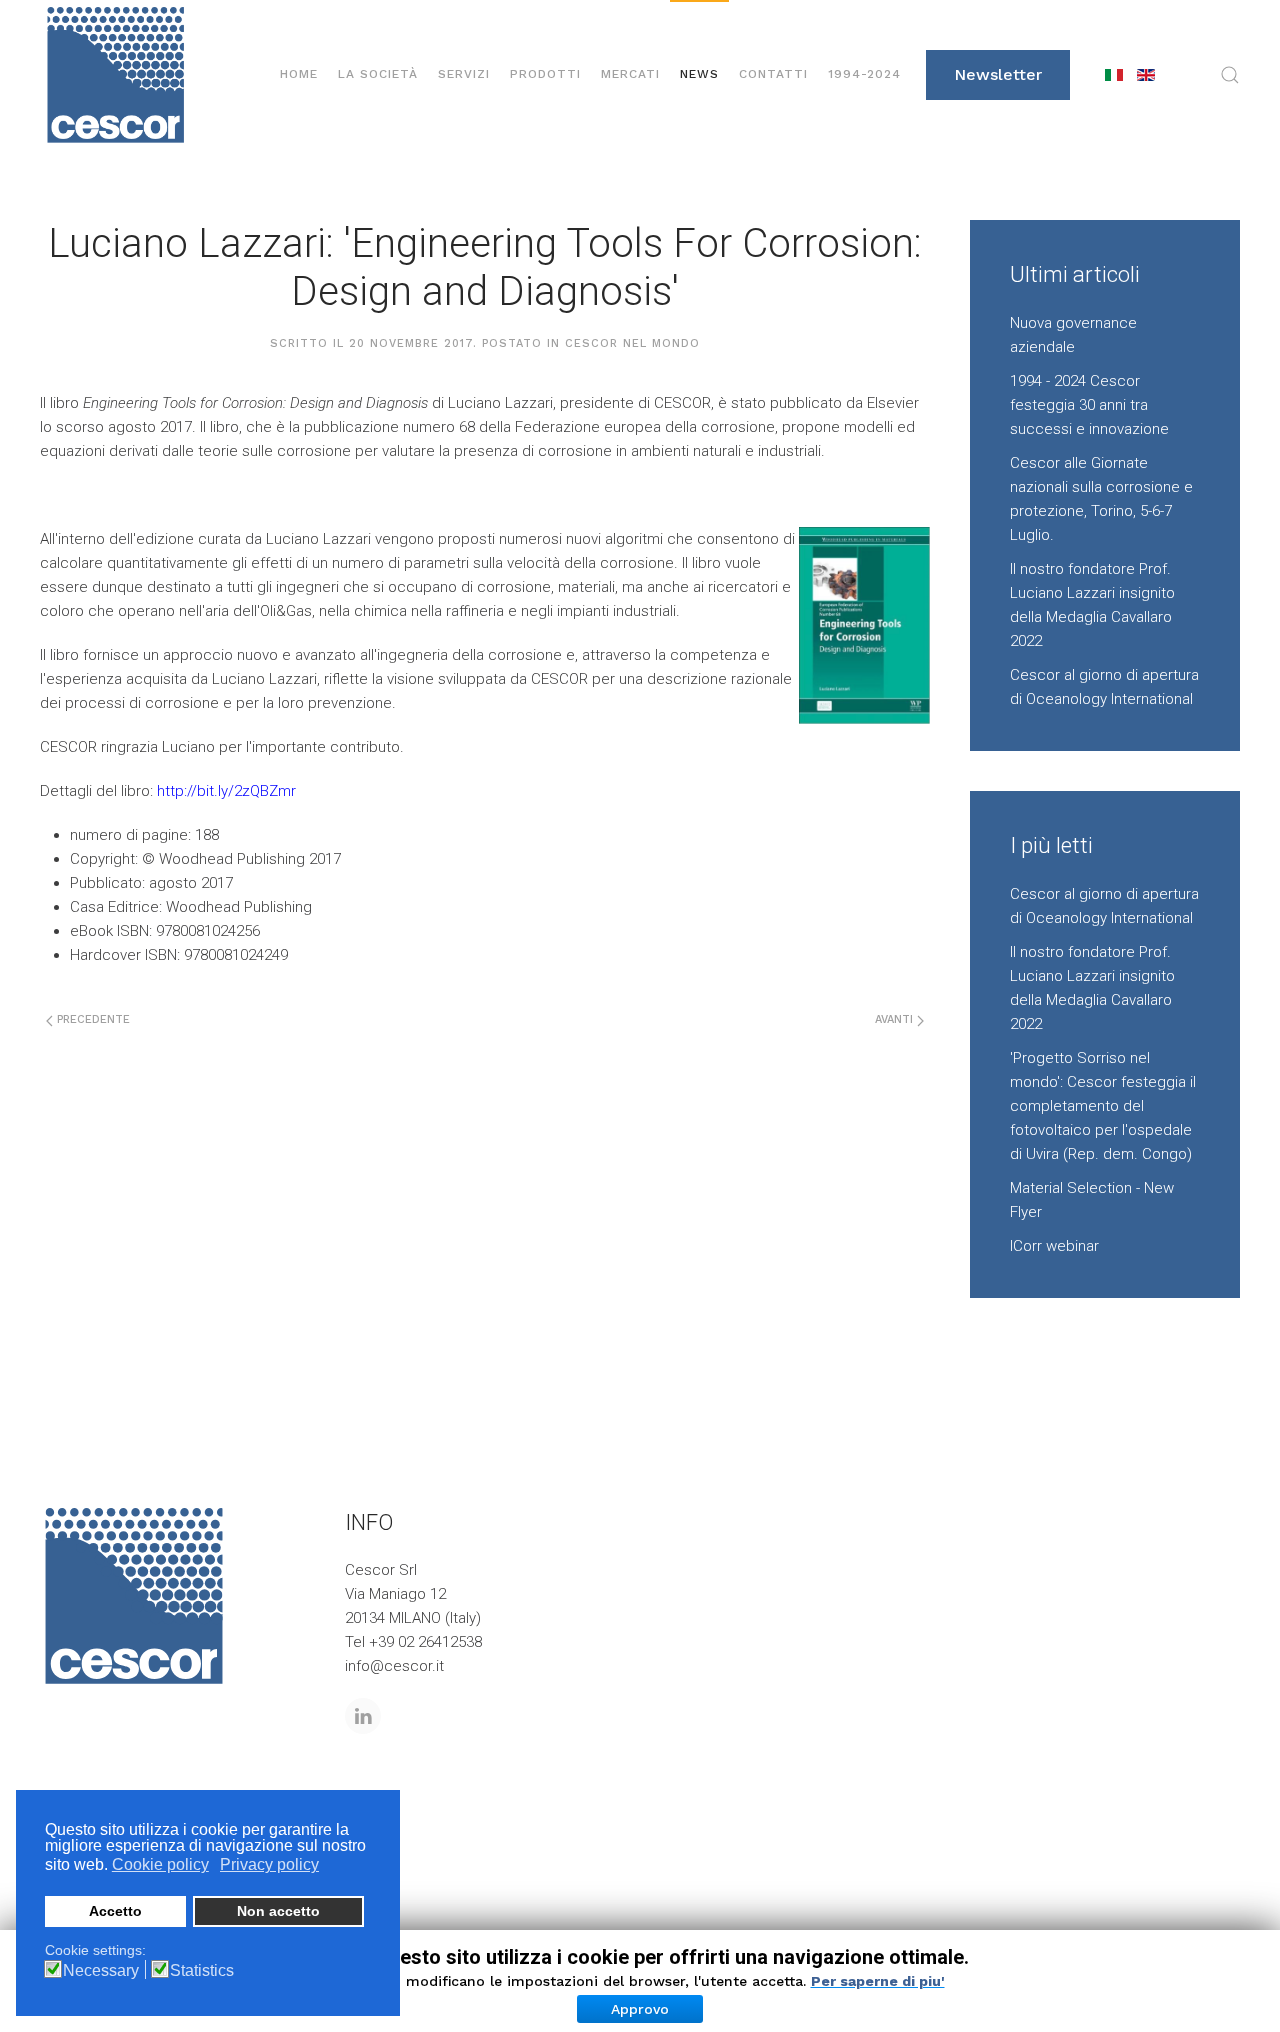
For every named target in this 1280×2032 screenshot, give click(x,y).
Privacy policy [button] (269, 1864)
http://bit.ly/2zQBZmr (226, 791)
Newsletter (998, 74)
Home (299, 74)
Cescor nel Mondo (632, 343)
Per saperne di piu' (878, 1981)
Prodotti (545, 74)
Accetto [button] (115, 1911)
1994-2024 (864, 74)
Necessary (101, 1971)
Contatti (773, 74)
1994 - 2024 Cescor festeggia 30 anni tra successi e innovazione (1089, 405)
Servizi (464, 74)
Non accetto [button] (278, 1911)
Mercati (630, 74)
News (699, 74)
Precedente (91, 1019)
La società (378, 74)
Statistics (202, 1971)
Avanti (896, 1019)
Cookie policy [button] (160, 1864)
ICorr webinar (1054, 1246)
